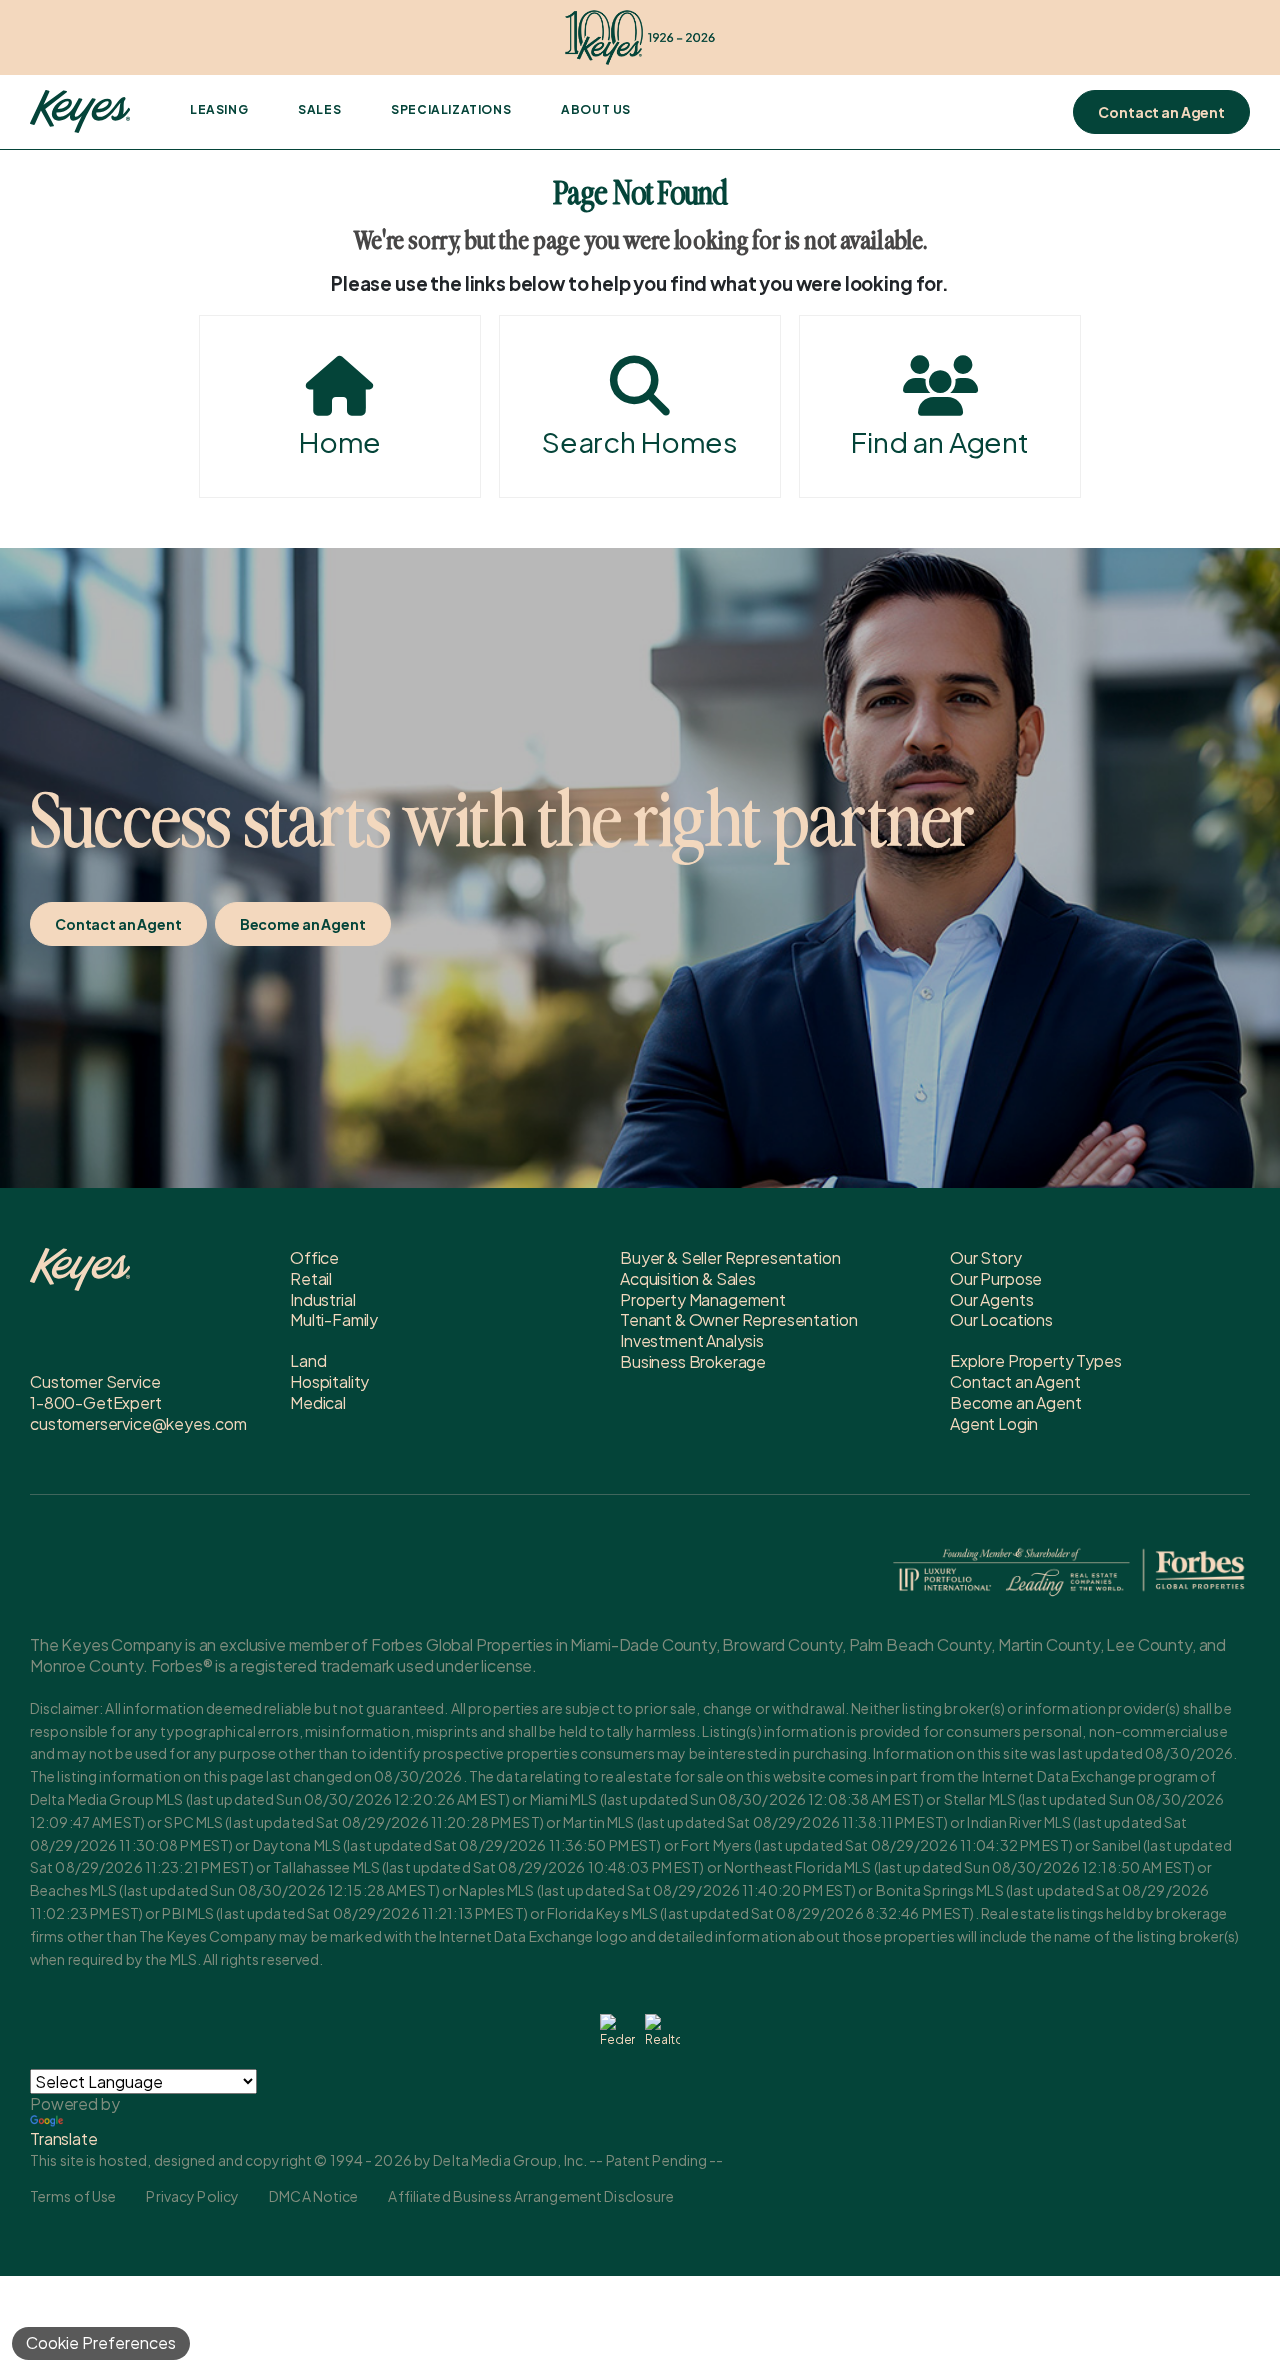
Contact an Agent (1161, 112)
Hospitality (329, 1381)
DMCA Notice (313, 2196)
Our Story (986, 1257)
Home (340, 441)
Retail (311, 1278)
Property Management (703, 1299)
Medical (318, 1402)
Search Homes (640, 441)
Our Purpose (996, 1278)
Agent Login (994, 1423)
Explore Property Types (1035, 1360)
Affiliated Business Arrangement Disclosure (531, 2196)
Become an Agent (303, 924)
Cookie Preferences (101, 2342)
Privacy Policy (192, 2196)
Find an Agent (940, 441)
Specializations (451, 109)
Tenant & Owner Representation (738, 1319)
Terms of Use (73, 2196)
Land (308, 1360)
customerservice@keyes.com (138, 1423)
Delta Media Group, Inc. (510, 2160)
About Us (596, 109)
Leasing (219, 109)
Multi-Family (334, 1319)
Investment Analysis (692, 1340)
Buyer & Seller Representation (730, 1257)
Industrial (322, 1299)
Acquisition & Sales (688, 1278)
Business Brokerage (693, 1361)
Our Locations (1001, 1319)
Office (314, 1257)
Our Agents (991, 1299)
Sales (319, 109)
